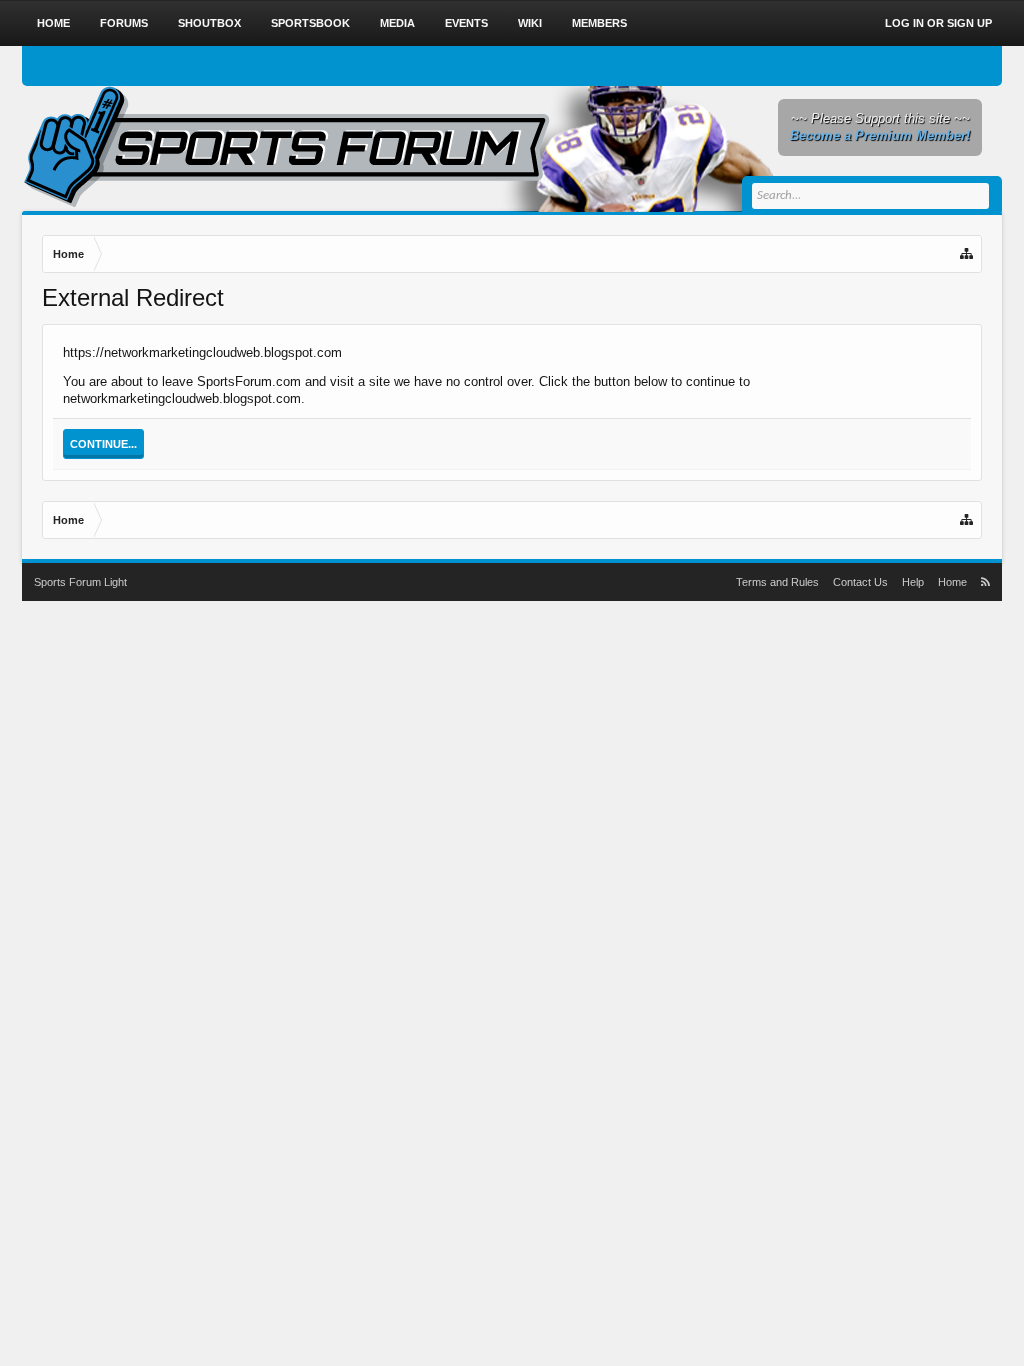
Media (397, 23)
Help (913, 582)
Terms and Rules (777, 582)
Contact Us (860, 582)
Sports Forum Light (80, 582)
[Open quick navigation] (968, 254)
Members (599, 23)
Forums (124, 23)
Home (53, 23)
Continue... (103, 444)
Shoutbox (209, 23)
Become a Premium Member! (880, 135)
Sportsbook (310, 23)
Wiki (530, 23)
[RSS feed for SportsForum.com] (985, 582)
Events (466, 23)
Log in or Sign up (938, 23)
